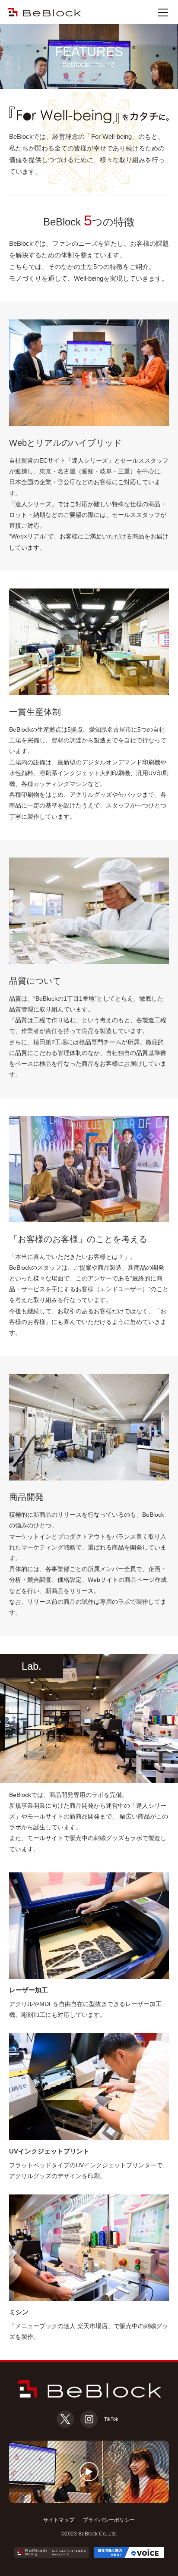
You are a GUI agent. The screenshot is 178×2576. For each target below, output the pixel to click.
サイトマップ (59, 2520)
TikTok (111, 2419)
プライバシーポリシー (109, 2520)
